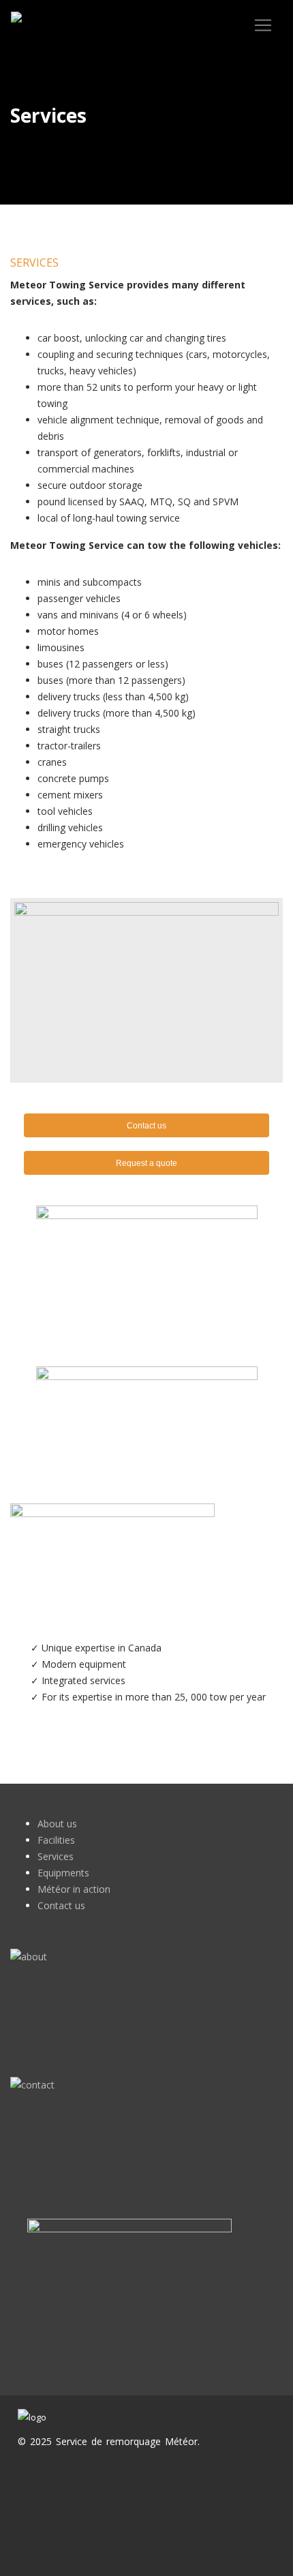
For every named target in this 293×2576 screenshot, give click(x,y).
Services (56, 1856)
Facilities (56, 1840)
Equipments (63, 1873)
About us (57, 1824)
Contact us (61, 1905)
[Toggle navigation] (263, 25)
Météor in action (74, 1889)
